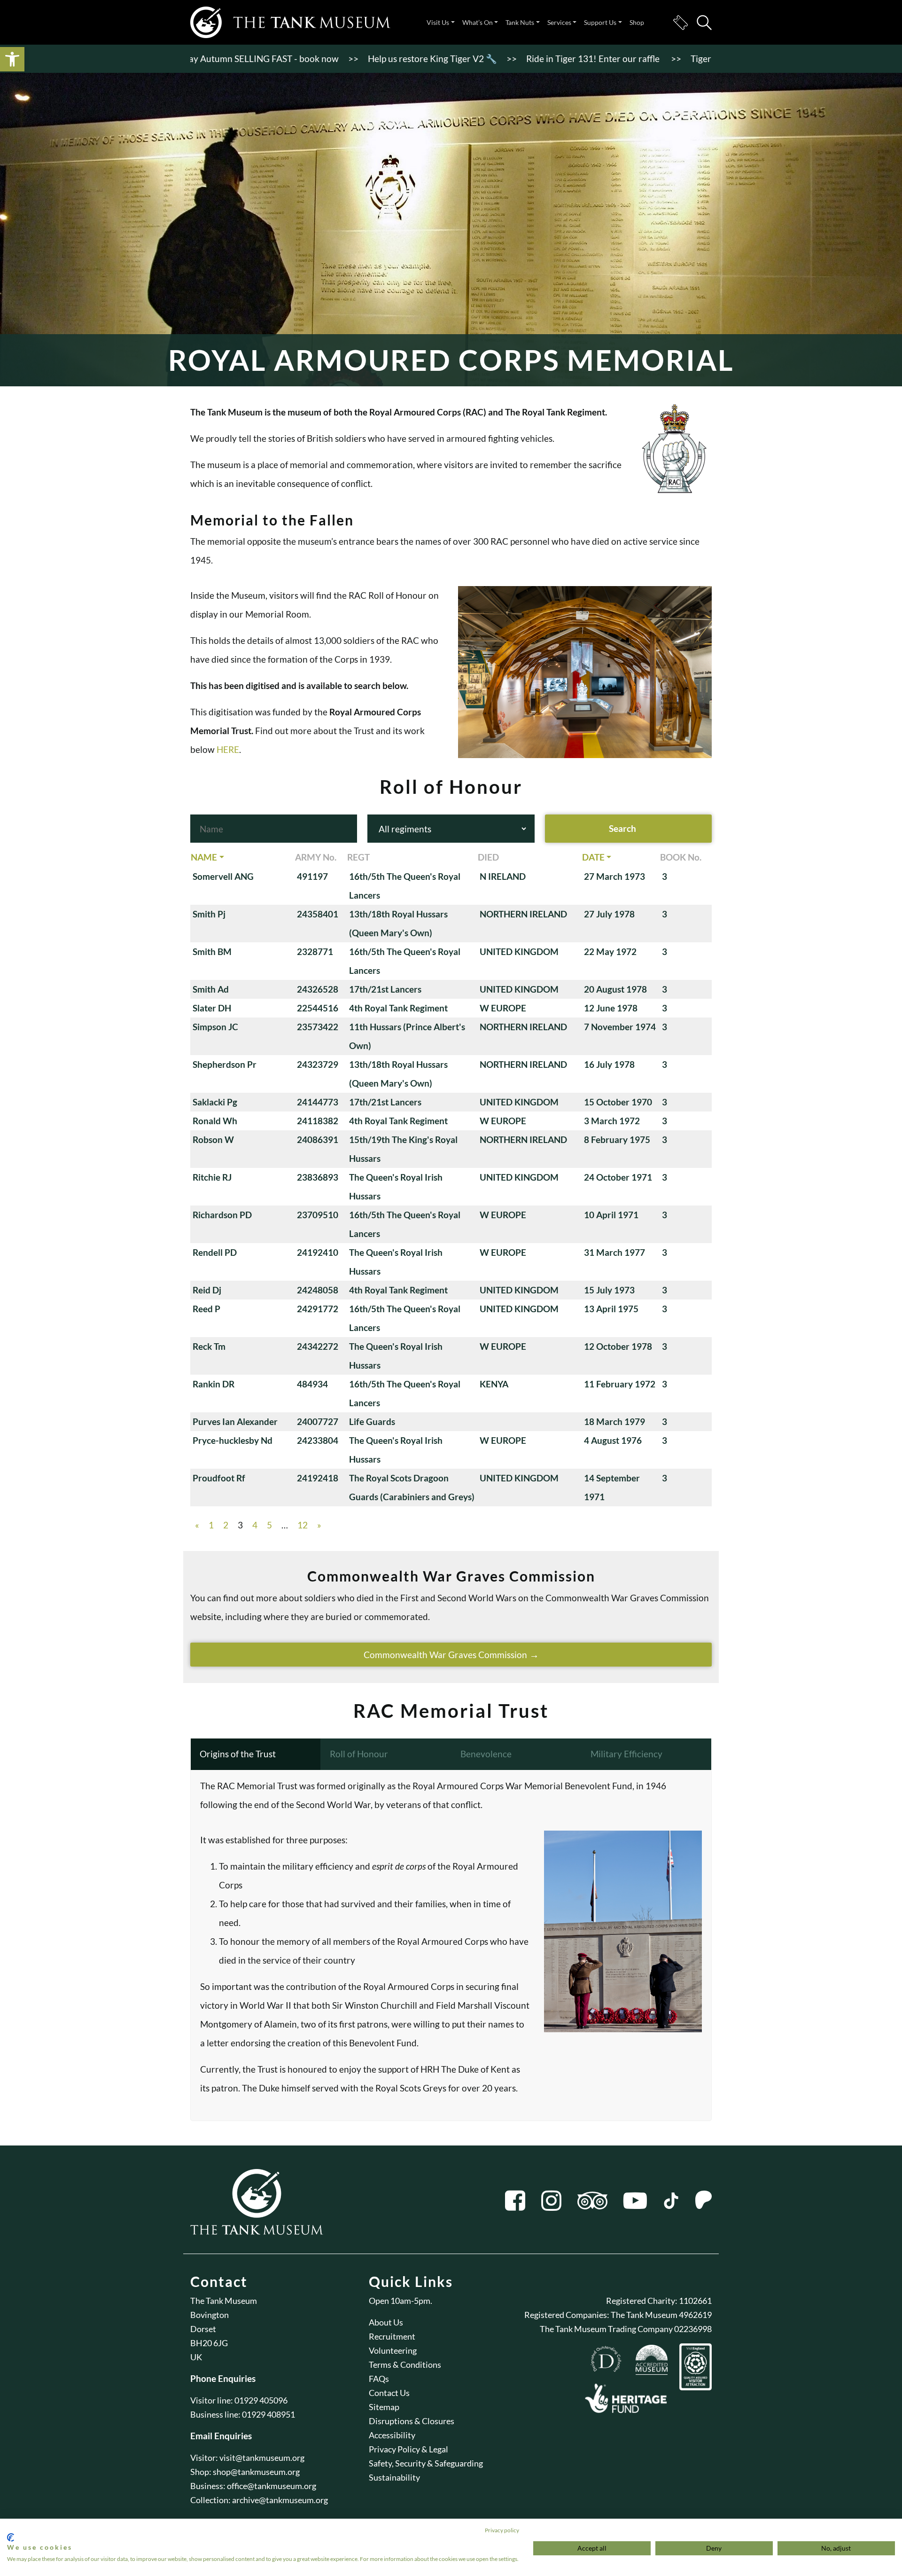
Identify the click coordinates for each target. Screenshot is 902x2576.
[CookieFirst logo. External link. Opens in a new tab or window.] (11, 2537)
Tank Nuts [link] (520, 22)
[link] (12, 59)
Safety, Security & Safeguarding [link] (426, 2463)
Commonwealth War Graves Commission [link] (445, 1655)
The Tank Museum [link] (224, 2301)
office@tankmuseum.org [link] (272, 2486)
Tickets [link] (680, 23)
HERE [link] (228, 749)
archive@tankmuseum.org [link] (280, 2500)
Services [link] (559, 22)
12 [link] (303, 1525)
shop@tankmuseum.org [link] (256, 2472)
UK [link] (196, 2357)
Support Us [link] (600, 22)
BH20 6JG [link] (209, 2343)
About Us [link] (386, 2322)
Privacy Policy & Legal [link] (408, 2449)
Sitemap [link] (384, 2407)
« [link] (197, 1525)
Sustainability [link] (394, 2477)
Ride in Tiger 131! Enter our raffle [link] (530, 59)
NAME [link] (204, 857)
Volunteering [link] (393, 2350)
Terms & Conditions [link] (405, 2365)
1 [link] (211, 1525)
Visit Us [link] (438, 22)
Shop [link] (637, 22)
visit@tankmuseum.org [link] (262, 2458)
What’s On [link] (478, 22)
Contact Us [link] (389, 2393)
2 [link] (226, 1525)
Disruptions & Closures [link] (412, 2421)
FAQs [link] (379, 2379)
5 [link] (269, 1525)
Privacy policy (502, 2530)
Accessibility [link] (392, 2435)
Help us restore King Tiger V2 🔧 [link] (369, 59)
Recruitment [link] (392, 2336)
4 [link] (255, 1525)
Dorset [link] (203, 2329)
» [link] (319, 1525)
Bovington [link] (210, 2315)
